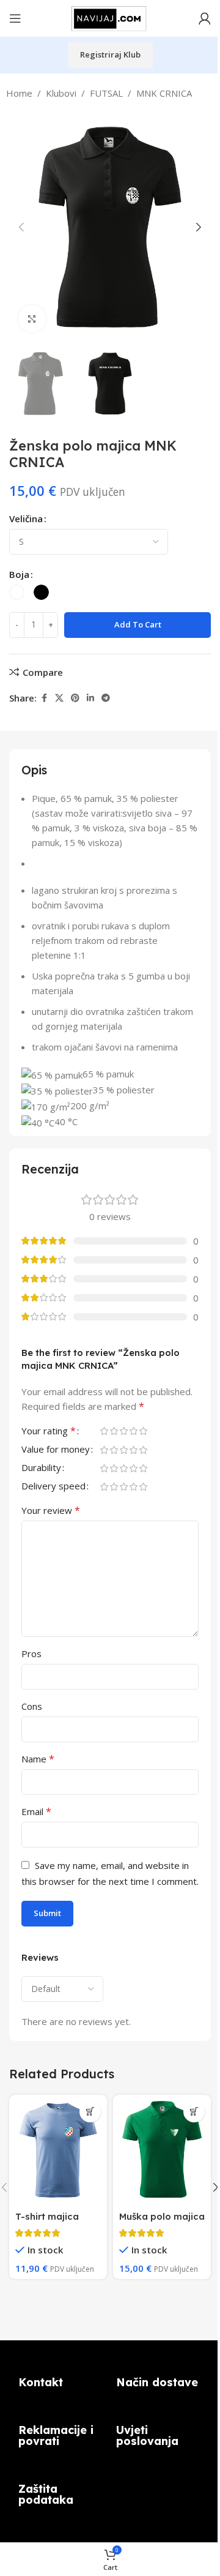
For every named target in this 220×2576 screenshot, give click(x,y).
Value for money (56, 1450)
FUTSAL (106, 93)
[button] (21, 227)
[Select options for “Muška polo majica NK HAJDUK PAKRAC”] (194, 2112)
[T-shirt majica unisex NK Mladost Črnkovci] (58, 2150)
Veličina (26, 519)
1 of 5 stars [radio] (104, 1431)
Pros (31, 1653)
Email (36, 1811)
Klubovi (61, 93)
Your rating (49, 1432)
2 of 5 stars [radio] (114, 1431)
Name (38, 1759)
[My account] (205, 18)
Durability (41, 1468)
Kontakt (41, 2382)
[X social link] (59, 698)
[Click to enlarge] (32, 319)
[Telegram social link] (106, 698)
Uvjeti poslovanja (147, 2436)
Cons (32, 1706)
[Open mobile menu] (15, 18)
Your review (51, 1510)
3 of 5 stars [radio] (123, 1431)
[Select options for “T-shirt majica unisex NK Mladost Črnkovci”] (90, 2112)
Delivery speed (53, 1487)
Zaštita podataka (46, 2494)
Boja (19, 574)
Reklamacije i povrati (56, 2436)
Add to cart (138, 624)
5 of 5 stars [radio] (143, 1431)
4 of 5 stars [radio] (133, 1431)
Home (19, 93)
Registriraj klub (110, 54)
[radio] (17, 592)
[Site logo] (110, 17)
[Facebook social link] (44, 698)
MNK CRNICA (164, 93)
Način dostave (157, 2382)
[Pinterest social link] (75, 698)
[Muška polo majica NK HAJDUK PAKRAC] (162, 2150)
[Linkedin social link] (90, 698)
